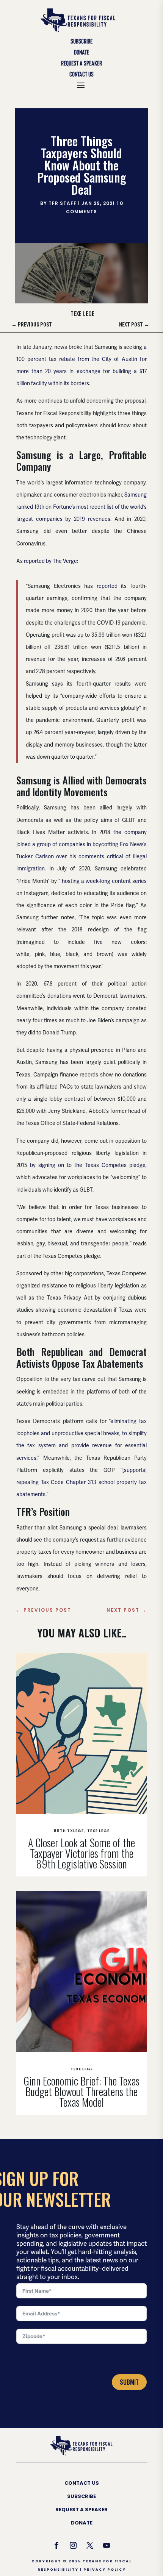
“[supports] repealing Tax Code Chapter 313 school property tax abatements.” (81, 1482)
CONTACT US (82, 2483)
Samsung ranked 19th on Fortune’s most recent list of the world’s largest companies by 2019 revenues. (81, 507)
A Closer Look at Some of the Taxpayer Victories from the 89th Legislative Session (81, 1853)
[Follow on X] (90, 2545)
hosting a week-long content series (104, 881)
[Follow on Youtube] (107, 2545)
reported (107, 586)
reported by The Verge (50, 561)
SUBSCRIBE (81, 2496)
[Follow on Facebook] (56, 2545)
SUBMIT (129, 2382)
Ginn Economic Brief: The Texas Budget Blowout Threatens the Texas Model (81, 2091)
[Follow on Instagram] (73, 2545)
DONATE (82, 2523)
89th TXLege (69, 1831)
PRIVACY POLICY (105, 2570)
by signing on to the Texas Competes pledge (88, 1165)
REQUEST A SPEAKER (81, 2510)
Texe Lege (82, 313)
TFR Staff (63, 203)
